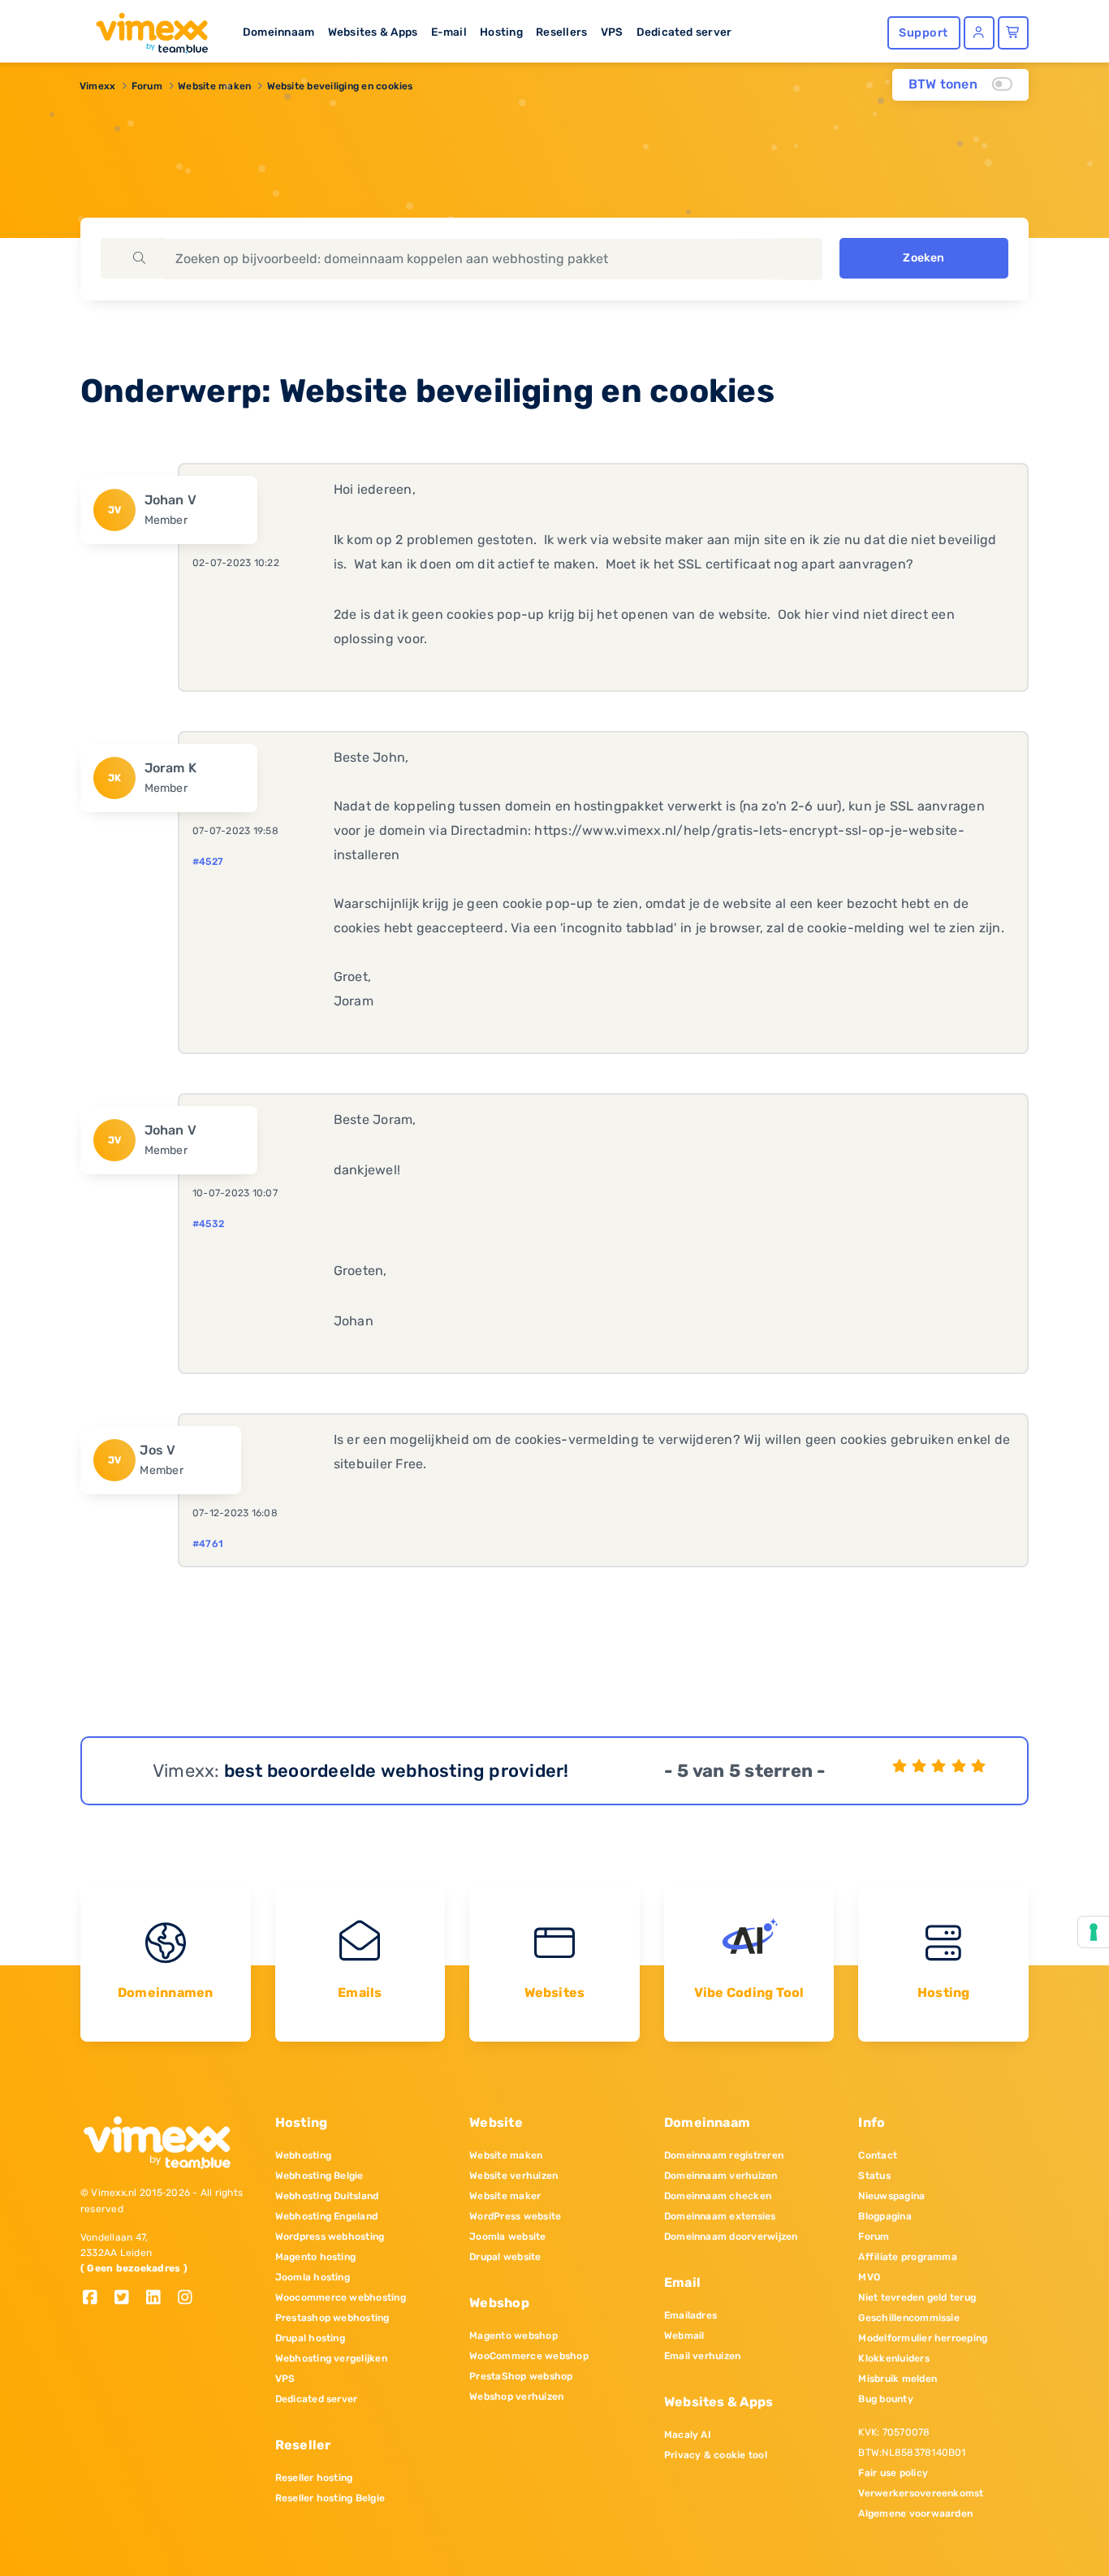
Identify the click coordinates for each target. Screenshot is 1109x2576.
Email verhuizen (703, 2356)
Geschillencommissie (909, 2318)
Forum (147, 86)
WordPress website (515, 2216)
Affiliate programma (908, 2257)
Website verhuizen (514, 2176)
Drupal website (505, 2257)
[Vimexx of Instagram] (190, 2299)
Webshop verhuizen (516, 2397)
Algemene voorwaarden (915, 2513)
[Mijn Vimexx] (979, 33)
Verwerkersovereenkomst (921, 2493)
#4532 (208, 1224)
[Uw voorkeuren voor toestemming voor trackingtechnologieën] (1094, 1932)
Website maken (214, 86)
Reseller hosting (314, 2478)
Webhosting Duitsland (327, 2196)
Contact (878, 2155)
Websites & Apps (373, 32)
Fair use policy (893, 2473)
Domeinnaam (278, 32)
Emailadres (690, 2315)
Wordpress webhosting (330, 2237)
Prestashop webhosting (332, 2318)
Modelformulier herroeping (923, 2338)
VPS (612, 32)
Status (874, 2176)
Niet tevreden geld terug (917, 2297)
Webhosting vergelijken (331, 2358)
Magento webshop (514, 2336)
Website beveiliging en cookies (340, 86)
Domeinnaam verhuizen (721, 2176)
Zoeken (923, 258)
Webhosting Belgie (319, 2176)
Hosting (501, 32)
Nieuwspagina (891, 2196)
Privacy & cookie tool (716, 2455)
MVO (869, 2277)
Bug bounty (885, 2399)
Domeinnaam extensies (720, 2216)
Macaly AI (688, 2435)
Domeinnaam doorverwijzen (731, 2237)
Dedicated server (684, 32)
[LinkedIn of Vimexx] (160, 2299)
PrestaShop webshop (521, 2376)
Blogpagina (885, 2216)
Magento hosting (316, 2257)
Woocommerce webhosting (341, 2297)
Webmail (684, 2336)
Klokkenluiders (893, 2358)
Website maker (505, 2196)
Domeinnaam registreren (724, 2155)
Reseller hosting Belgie (330, 2498)
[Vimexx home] (145, 28)
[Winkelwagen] (1013, 33)
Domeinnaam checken (718, 2196)
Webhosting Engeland (327, 2216)
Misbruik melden (898, 2379)
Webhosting (303, 2155)
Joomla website (507, 2237)
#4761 (208, 1544)
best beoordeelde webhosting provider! (397, 1771)
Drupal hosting (310, 2338)
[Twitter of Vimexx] (128, 2299)
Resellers (561, 32)
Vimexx (97, 86)
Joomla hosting (313, 2277)
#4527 (208, 862)
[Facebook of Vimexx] (96, 2299)
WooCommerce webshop (529, 2356)
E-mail (449, 32)
